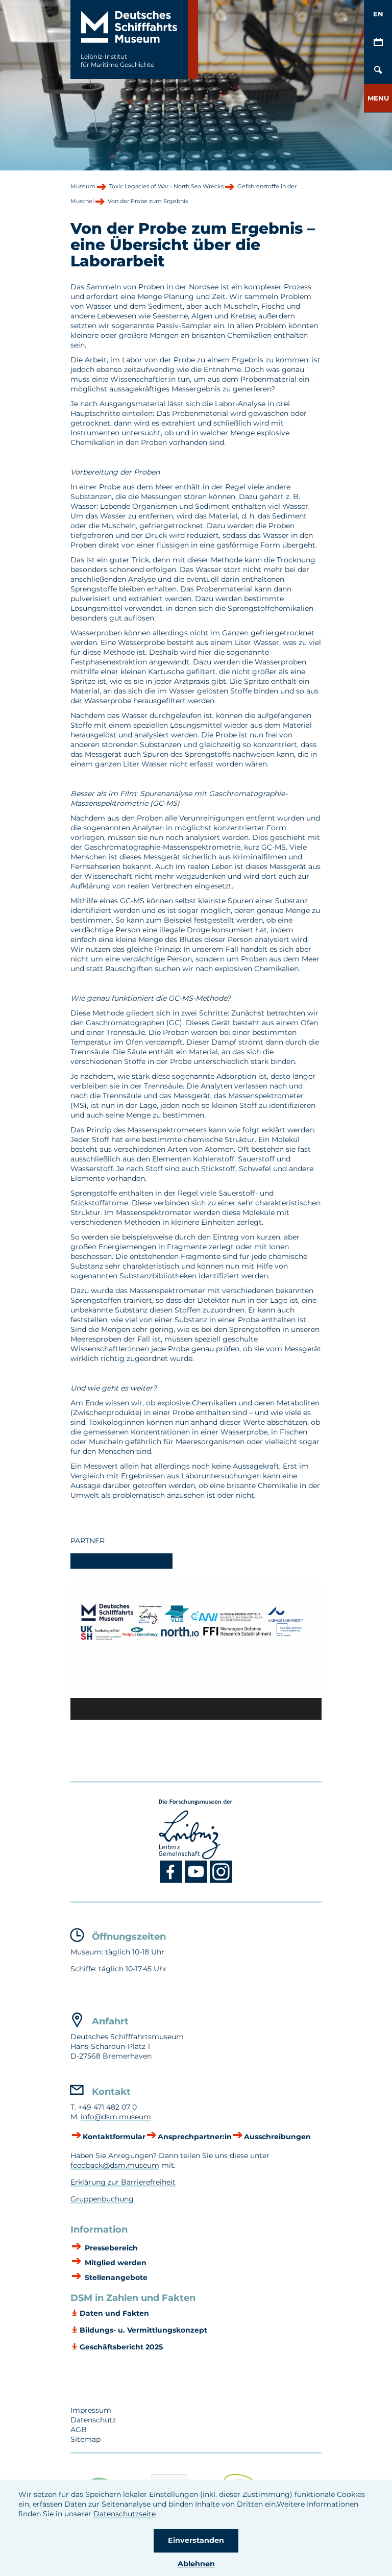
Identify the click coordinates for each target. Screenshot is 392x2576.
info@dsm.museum (116, 2117)
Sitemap (85, 2439)
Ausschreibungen (277, 2137)
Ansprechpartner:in (195, 2137)
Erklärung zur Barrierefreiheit (123, 2182)
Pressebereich (110, 2248)
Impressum (91, 2410)
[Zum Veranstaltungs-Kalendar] (378, 42)
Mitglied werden (115, 2263)
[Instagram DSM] (221, 1881)
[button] (378, 98)
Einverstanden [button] (196, 2540)
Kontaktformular (114, 2137)
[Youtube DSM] (197, 1881)
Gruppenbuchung (102, 2199)
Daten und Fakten (114, 2313)
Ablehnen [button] (196, 2564)
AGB (79, 2430)
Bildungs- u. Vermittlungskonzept (143, 2330)
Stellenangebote (115, 2277)
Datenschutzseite (125, 2514)
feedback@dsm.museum (115, 2165)
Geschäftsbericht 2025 (121, 2347)
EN (378, 14)
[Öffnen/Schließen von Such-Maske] (378, 70)
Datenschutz (93, 2420)
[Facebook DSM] (172, 1881)
